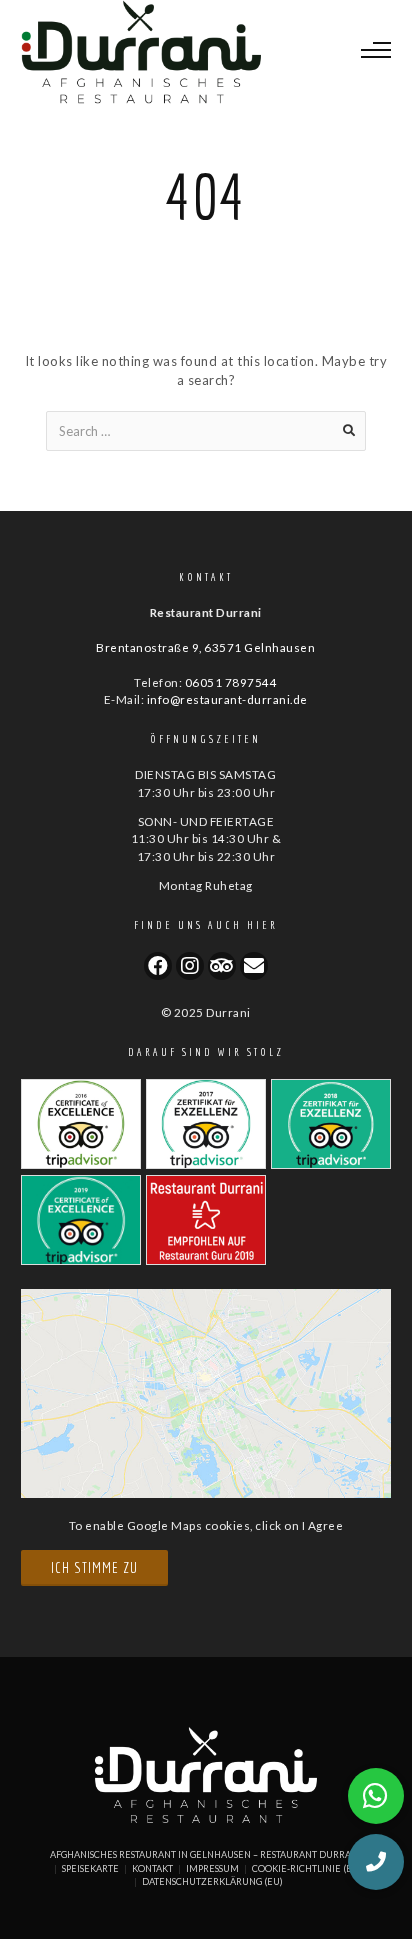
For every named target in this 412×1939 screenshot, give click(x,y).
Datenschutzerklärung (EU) (212, 1881)
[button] (376, 1862)
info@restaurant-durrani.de (227, 699)
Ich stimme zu (94, 1567)
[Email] (254, 966)
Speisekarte (90, 1868)
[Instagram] (190, 966)
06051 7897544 (231, 682)
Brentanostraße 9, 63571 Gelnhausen (205, 647)
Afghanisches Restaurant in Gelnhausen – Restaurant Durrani (205, 1854)
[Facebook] (158, 966)
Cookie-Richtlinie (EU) (307, 1868)
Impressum (212, 1868)
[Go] (349, 431)
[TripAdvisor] (222, 966)
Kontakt (152, 1868)
